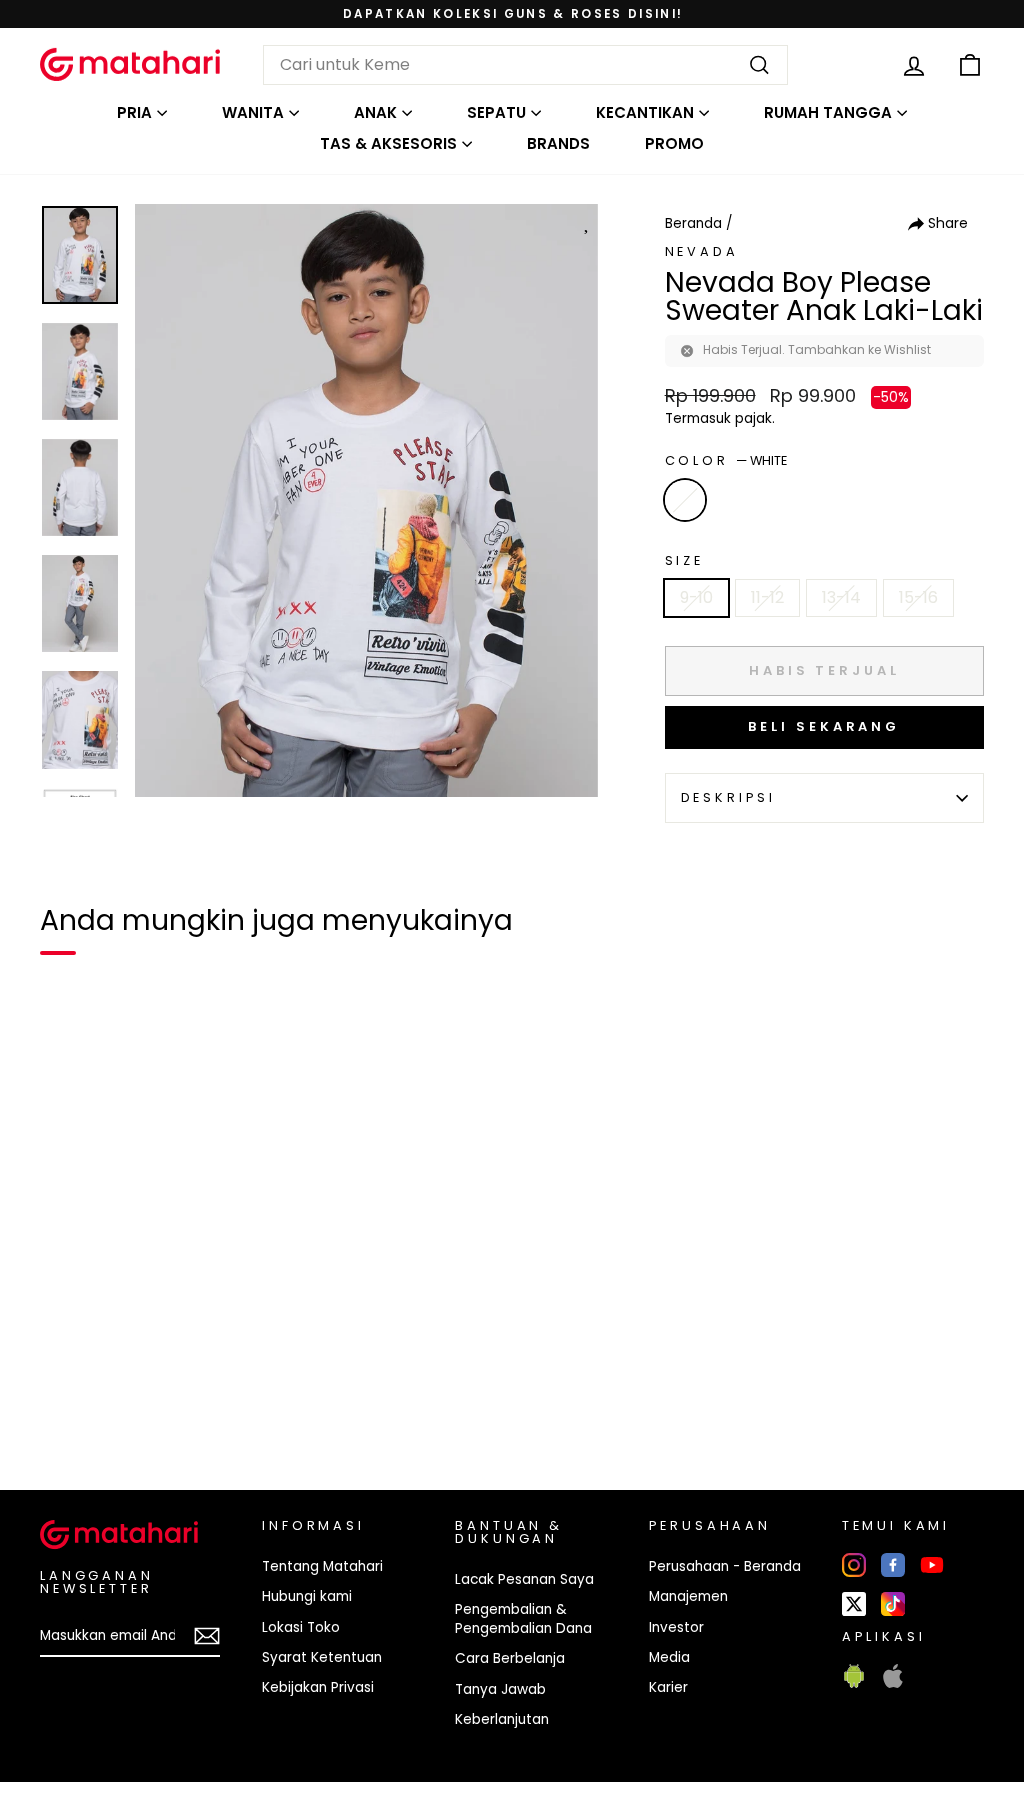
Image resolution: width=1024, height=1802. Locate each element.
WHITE (685, 500)
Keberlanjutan (502, 1719)
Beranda (693, 223)
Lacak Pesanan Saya (524, 1579)
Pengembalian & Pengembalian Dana (523, 1619)
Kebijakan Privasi (318, 1687)
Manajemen (688, 1596)
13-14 (841, 597)
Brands (558, 143)
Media (669, 1657)
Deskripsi (729, 797)
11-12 (767, 597)
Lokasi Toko (301, 1627)
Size (684, 560)
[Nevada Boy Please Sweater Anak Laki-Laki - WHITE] (68, 1406)
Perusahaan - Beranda (725, 1566)
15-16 (918, 597)
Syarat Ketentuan (322, 1657)
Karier (668, 1687)
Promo (674, 143)
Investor (676, 1627)
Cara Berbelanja (510, 1658)
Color (726, 460)
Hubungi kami (307, 1596)
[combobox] (525, 65)
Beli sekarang (824, 726)
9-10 (696, 597)
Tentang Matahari (322, 1566)
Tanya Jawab (500, 1689)
